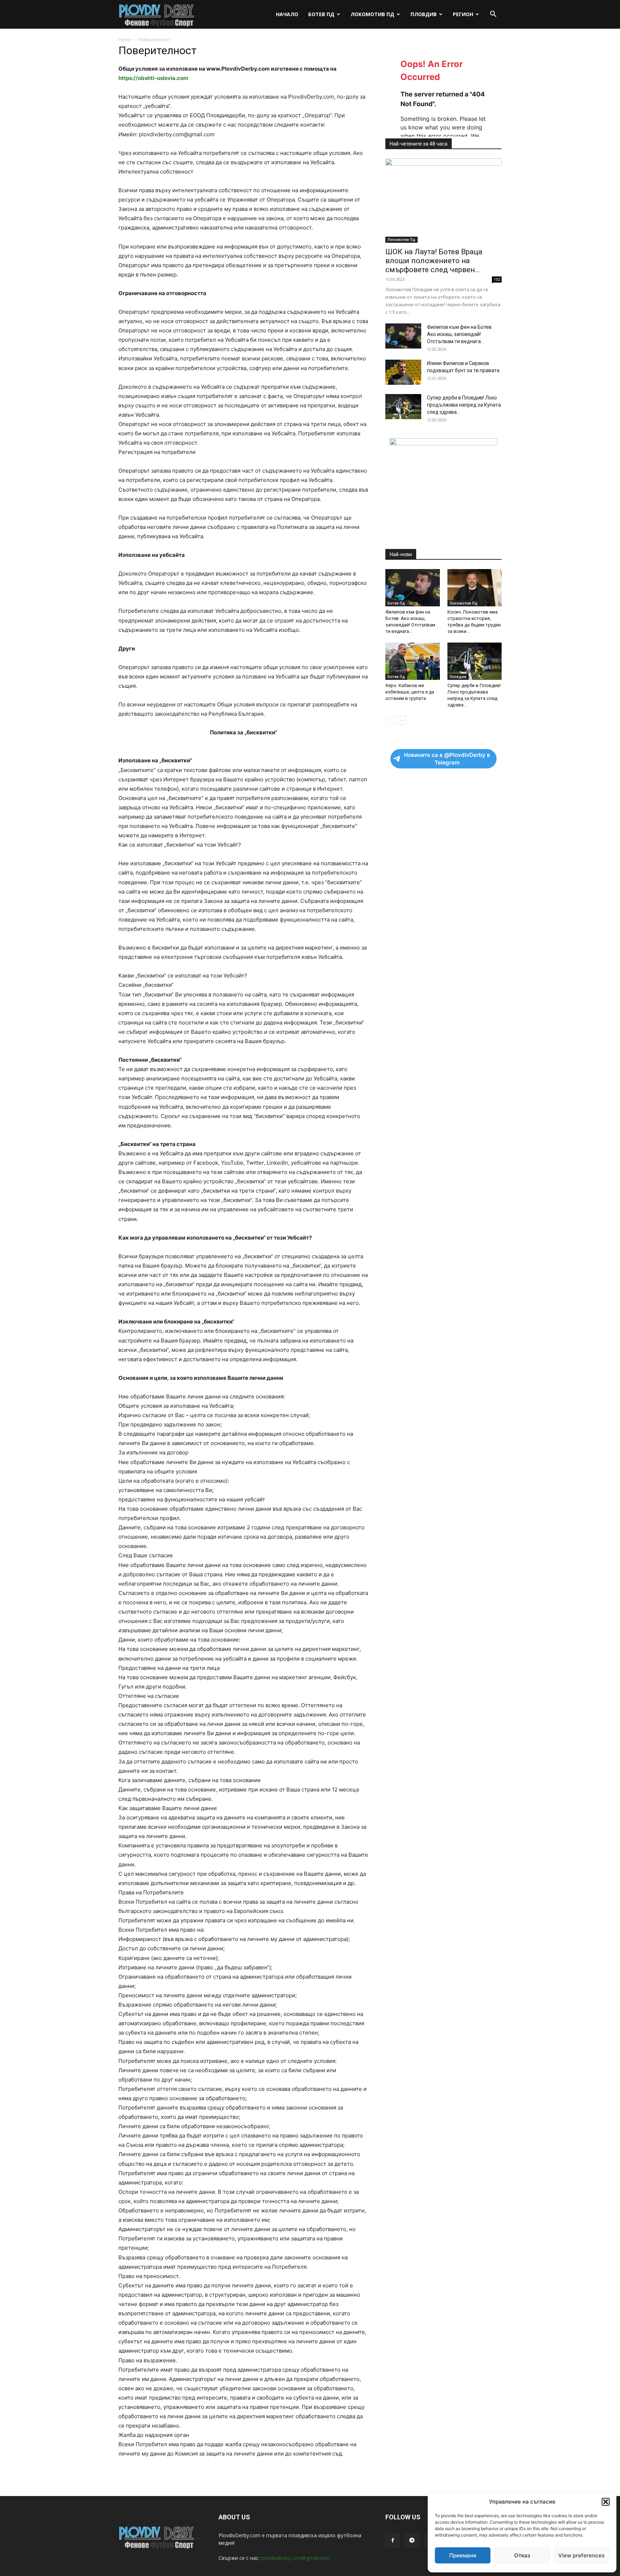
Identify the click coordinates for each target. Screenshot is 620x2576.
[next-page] (401, 720)
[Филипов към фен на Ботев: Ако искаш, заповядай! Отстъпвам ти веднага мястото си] (403, 336)
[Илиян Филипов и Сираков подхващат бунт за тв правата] (403, 372)
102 (497, 279)
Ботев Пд (321, 14)
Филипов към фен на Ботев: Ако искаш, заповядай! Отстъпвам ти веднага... (460, 334)
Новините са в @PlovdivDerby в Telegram (447, 759)
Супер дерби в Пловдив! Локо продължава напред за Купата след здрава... (464, 405)
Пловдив (424, 14)
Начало (287, 14)
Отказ (522, 2555)
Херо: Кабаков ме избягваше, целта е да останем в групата (410, 692)
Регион (463, 14)
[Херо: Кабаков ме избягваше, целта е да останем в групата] (413, 661)
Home (125, 40)
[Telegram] (412, 2541)
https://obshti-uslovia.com (153, 78)
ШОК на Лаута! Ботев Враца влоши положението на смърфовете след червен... (434, 261)
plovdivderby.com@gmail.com (295, 2558)
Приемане (463, 2555)
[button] (606, 2502)
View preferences (581, 2555)
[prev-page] (390, 720)
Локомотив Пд (372, 14)
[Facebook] (393, 2541)
